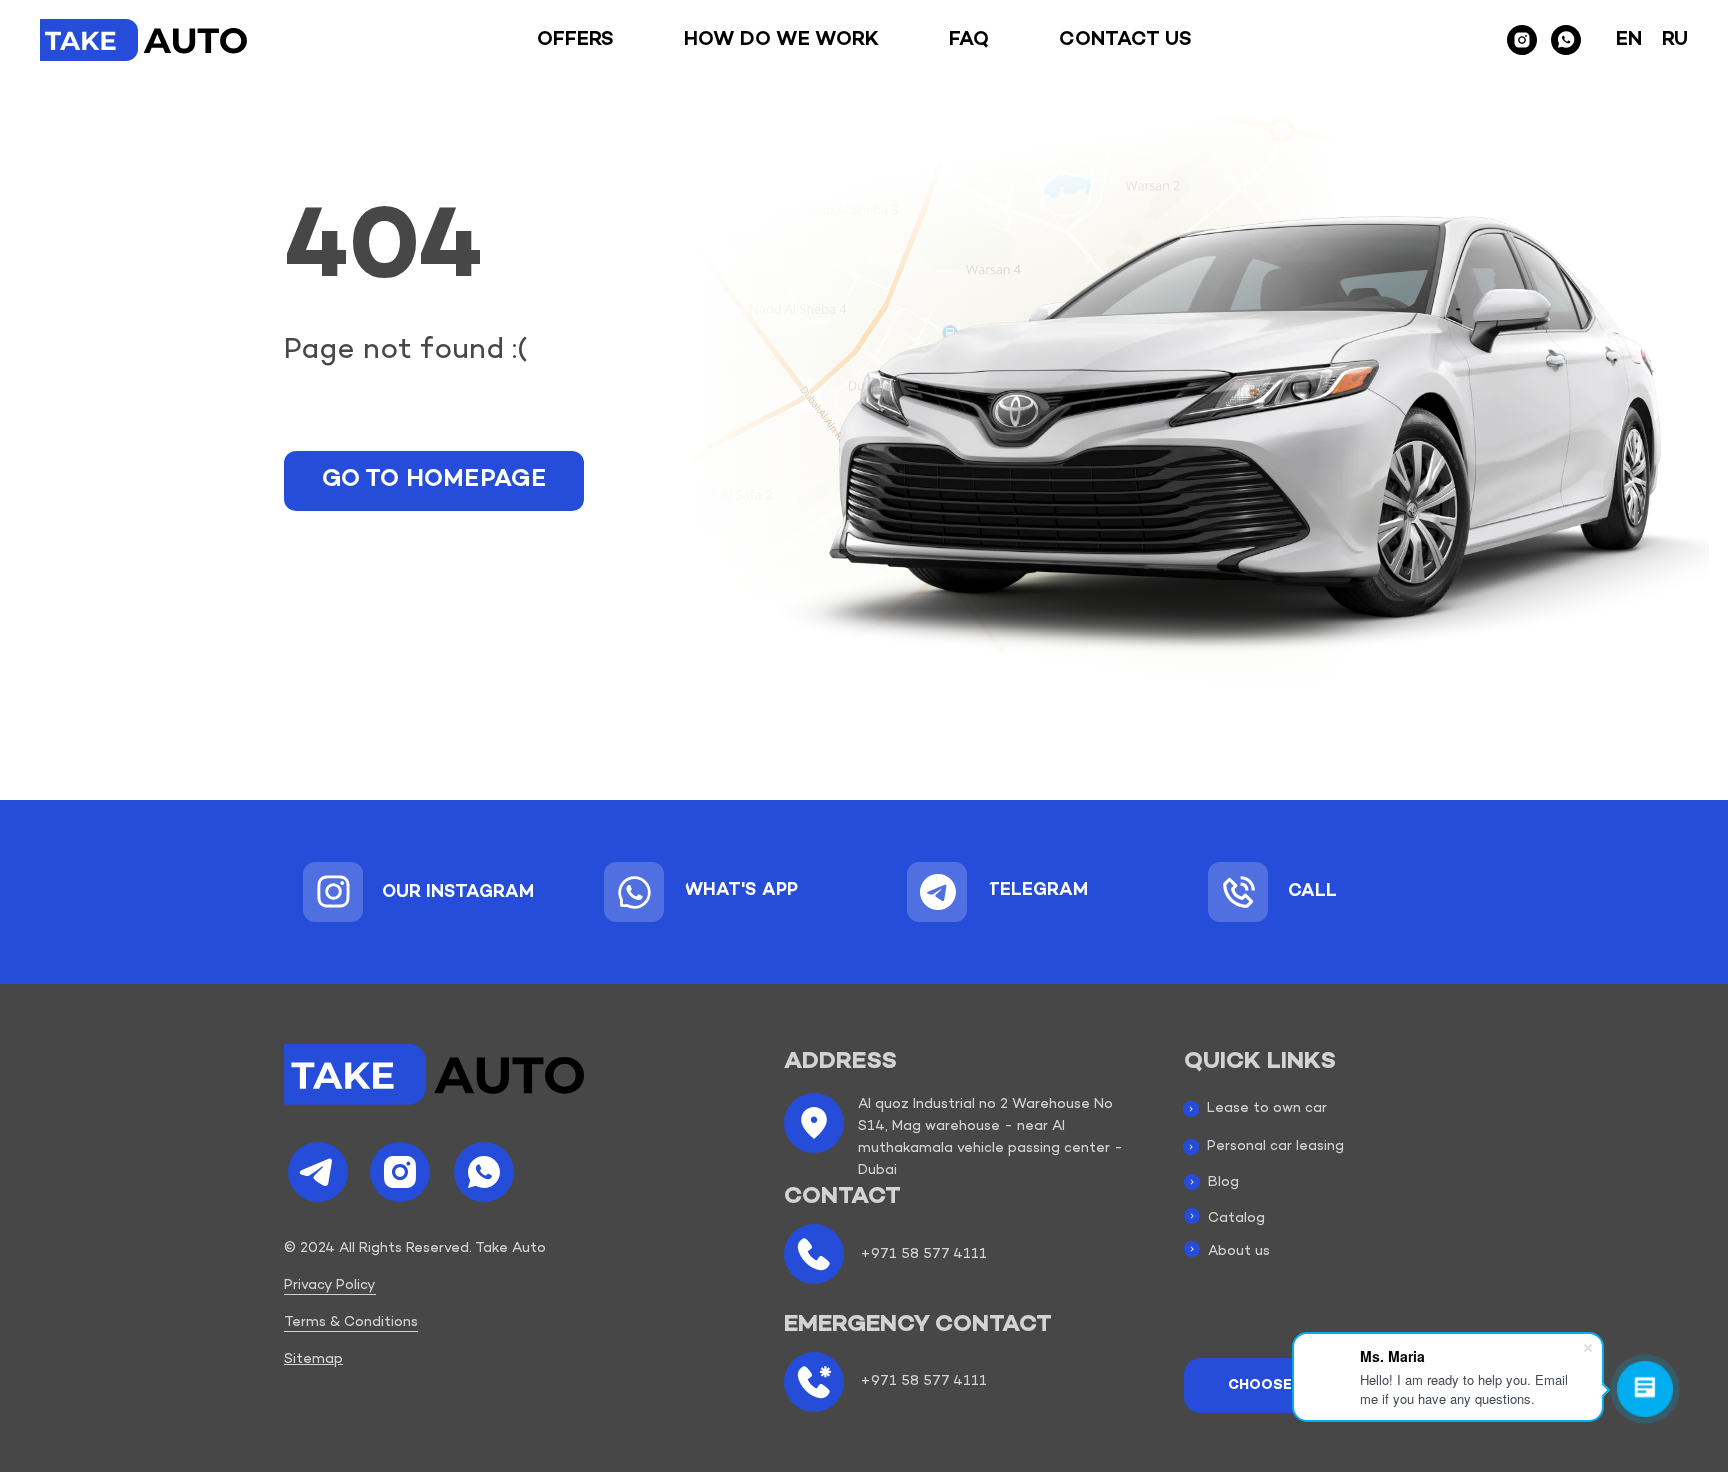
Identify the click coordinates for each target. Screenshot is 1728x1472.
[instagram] (1522, 40)
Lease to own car (1267, 1108)
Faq (969, 40)
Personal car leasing (1275, 1146)
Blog (1223, 1182)
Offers (575, 40)
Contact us (1125, 40)
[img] (333, 891)
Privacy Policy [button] (330, 1285)
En (1629, 40)
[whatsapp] (1566, 40)
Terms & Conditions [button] (351, 1322)
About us (1239, 1251)
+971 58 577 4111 (923, 1254)
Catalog (1236, 1218)
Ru (1675, 40)
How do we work (781, 40)
